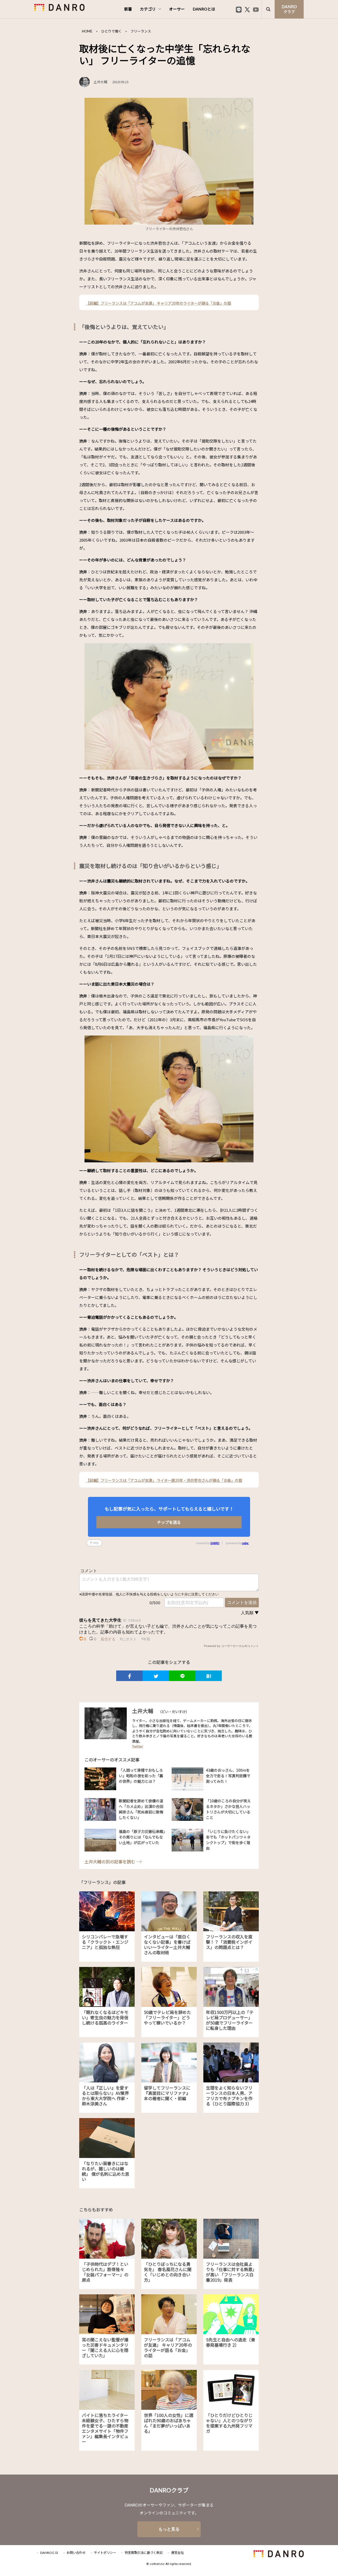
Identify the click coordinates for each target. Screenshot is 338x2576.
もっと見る (169, 2529)
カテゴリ (148, 9)
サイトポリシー (105, 2553)
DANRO (215, 1543)
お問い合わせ (76, 2553)
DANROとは (204, 9)
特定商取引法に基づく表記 (144, 2553)
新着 (128, 9)
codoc (245, 1543)
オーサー (177, 9)
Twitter (138, 1746)
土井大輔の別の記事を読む (110, 1862)
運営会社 (177, 2553)
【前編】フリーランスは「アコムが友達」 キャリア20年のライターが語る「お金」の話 (158, 303)
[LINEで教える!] (182, 1676)
